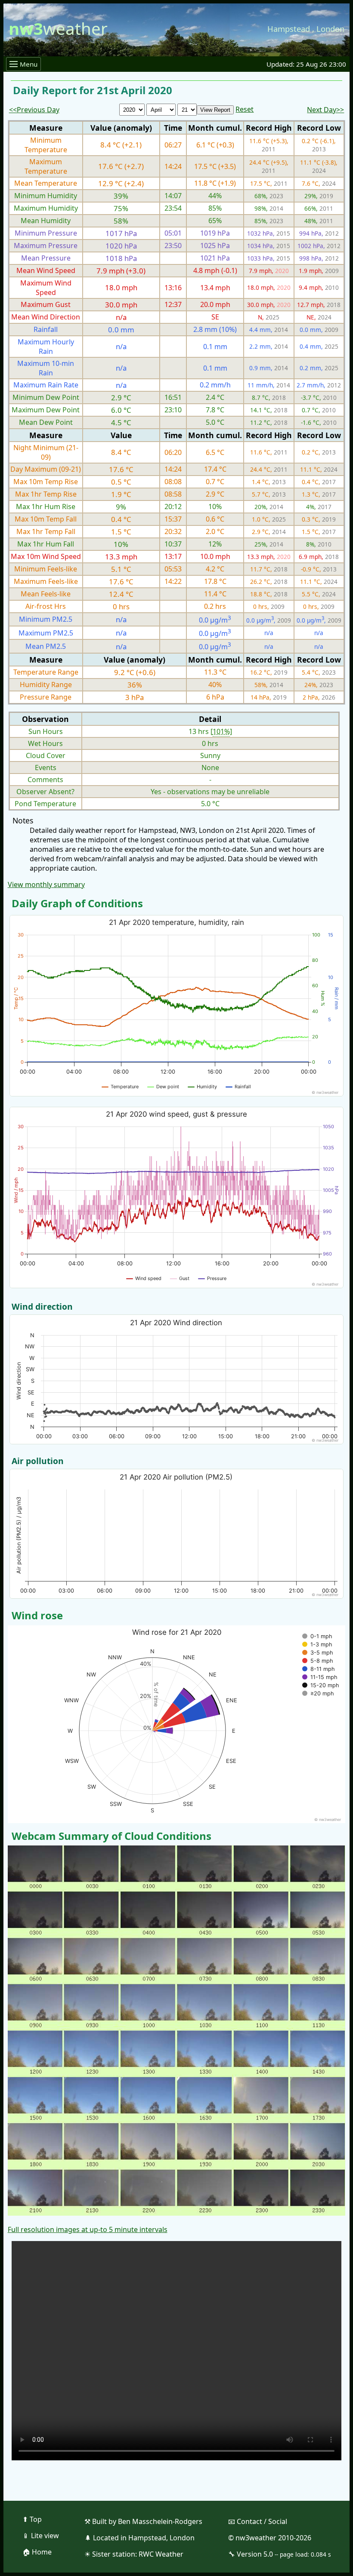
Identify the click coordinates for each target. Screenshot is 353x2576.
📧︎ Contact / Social (258, 2521)
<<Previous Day (34, 110)
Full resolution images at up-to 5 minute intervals (88, 2229)
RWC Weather (161, 2554)
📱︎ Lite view (41, 2536)
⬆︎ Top (32, 2519)
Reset (245, 109)
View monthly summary (46, 884)
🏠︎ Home (37, 2552)
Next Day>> (325, 110)
